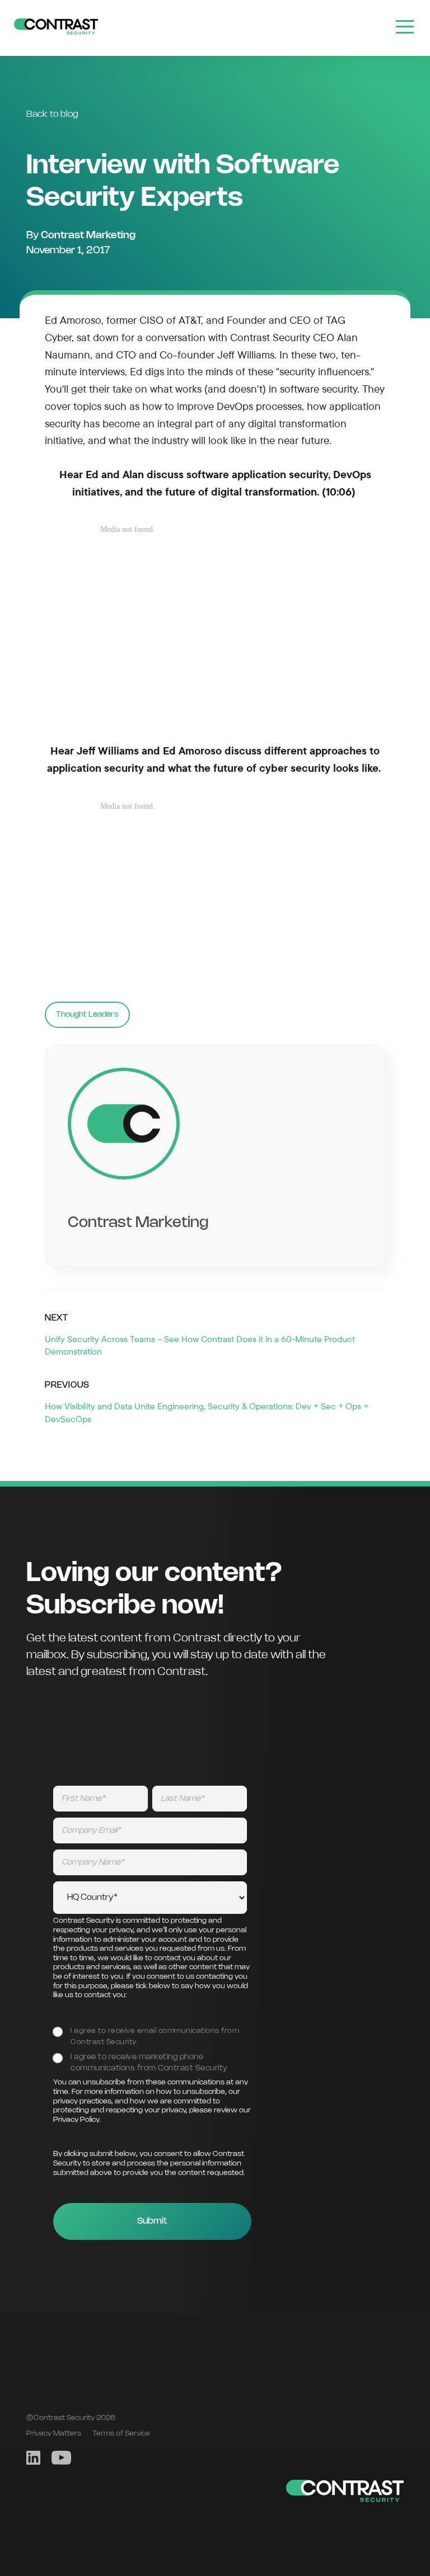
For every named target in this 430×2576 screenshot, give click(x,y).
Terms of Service (121, 2433)
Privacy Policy (76, 2120)
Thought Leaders (87, 1015)
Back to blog (52, 114)
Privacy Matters (54, 2433)
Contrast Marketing (88, 235)
